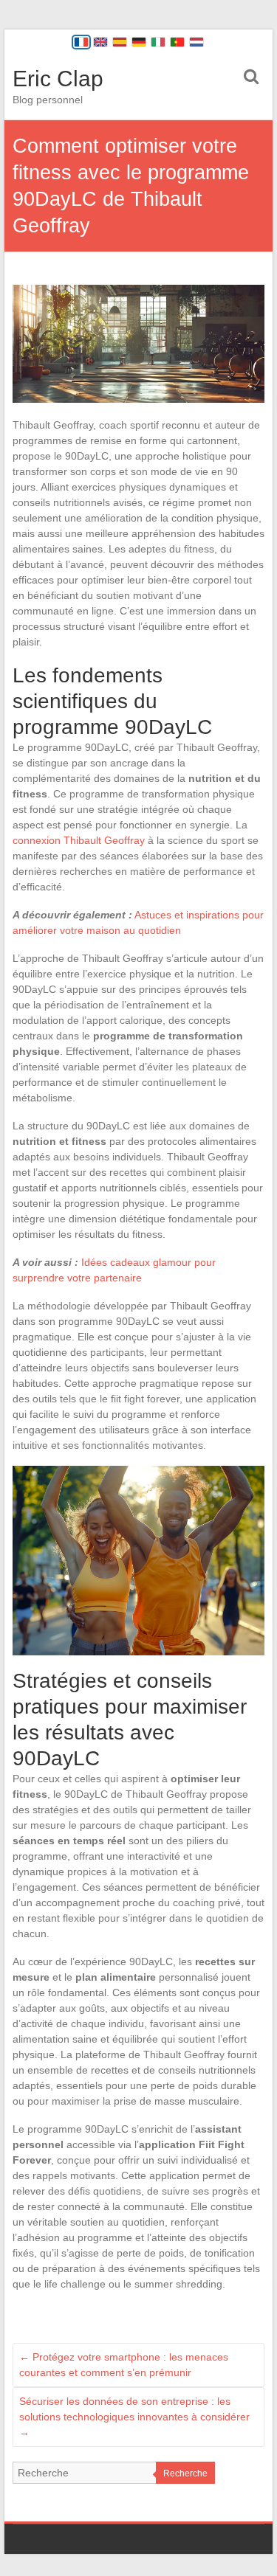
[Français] (81, 42)
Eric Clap (58, 79)
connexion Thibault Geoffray (79, 840)
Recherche (185, 2473)
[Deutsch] (139, 42)
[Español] (120, 42)
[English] (100, 42)
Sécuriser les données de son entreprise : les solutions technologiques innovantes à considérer (134, 2417)
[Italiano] (158, 42)
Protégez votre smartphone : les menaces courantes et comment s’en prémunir (124, 2365)
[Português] (177, 42)
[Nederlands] (196, 42)
